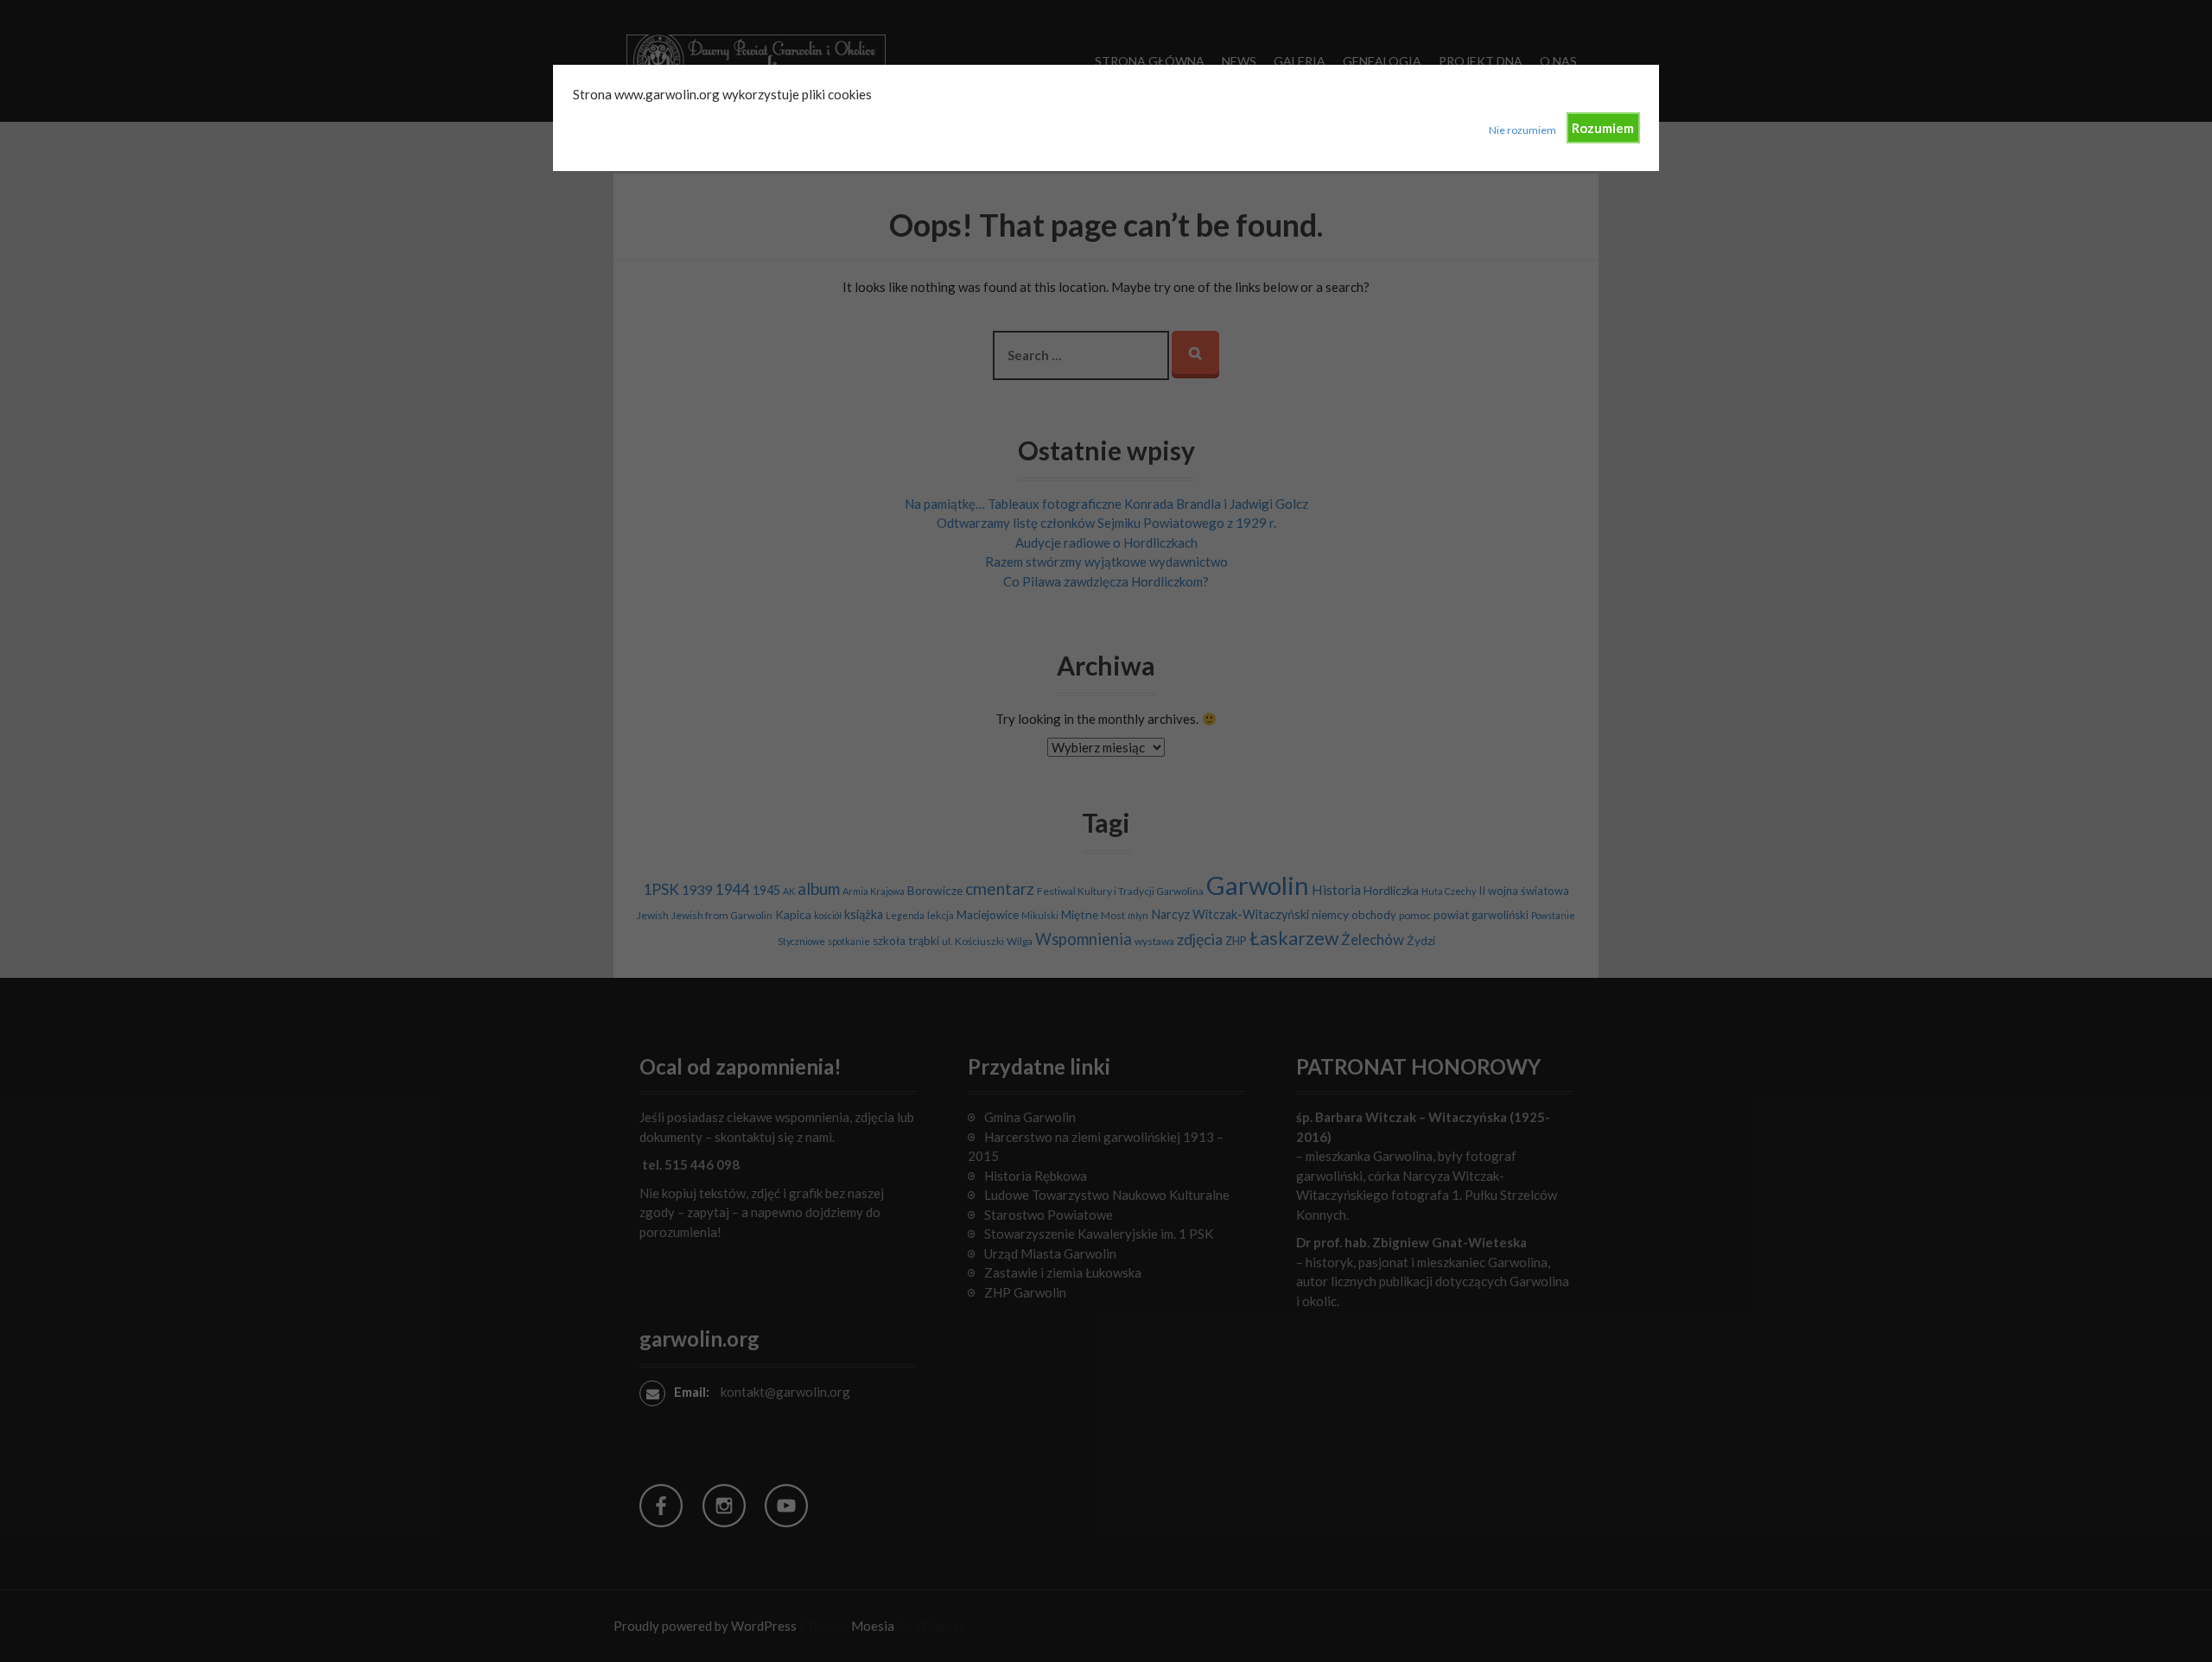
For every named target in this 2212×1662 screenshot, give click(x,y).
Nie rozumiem (1522, 130)
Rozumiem (1603, 128)
